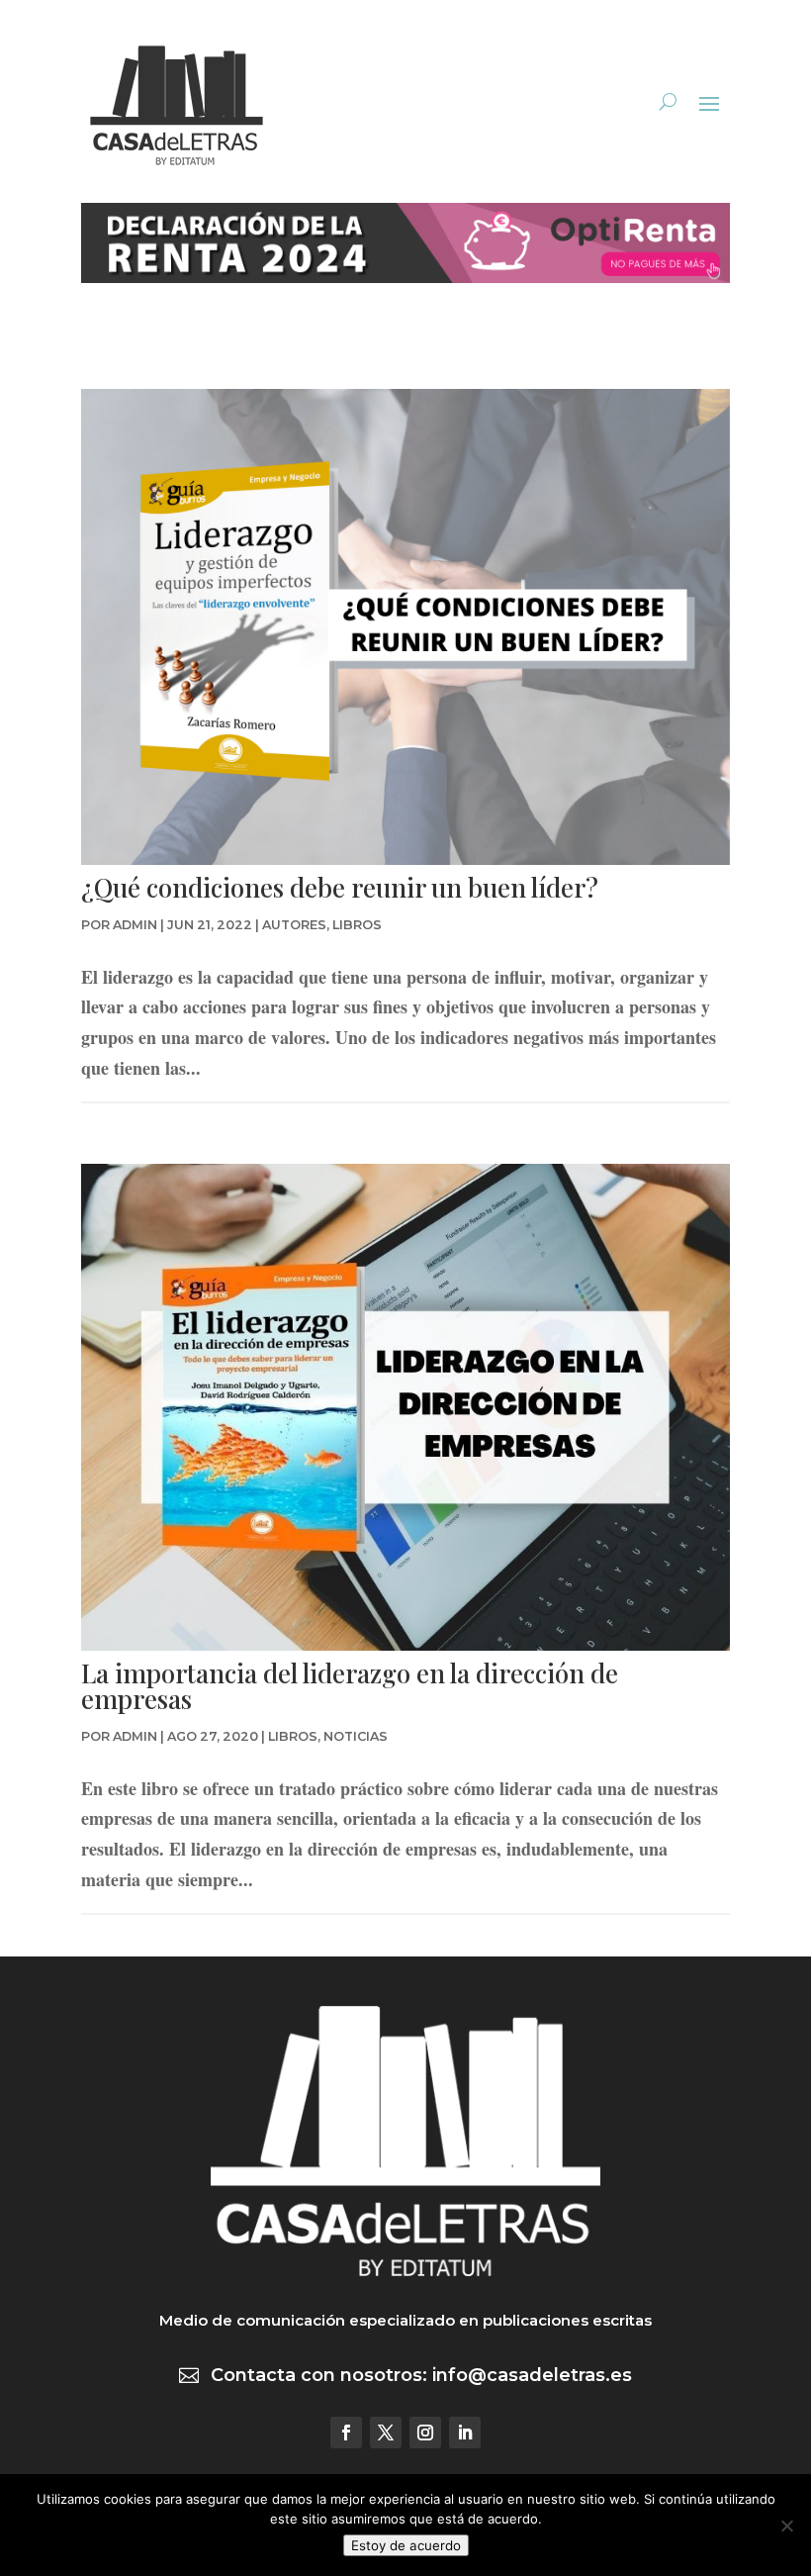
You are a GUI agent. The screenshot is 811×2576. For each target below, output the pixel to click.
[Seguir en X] (386, 2433)
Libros (357, 925)
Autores (294, 925)
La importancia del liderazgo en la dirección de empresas (350, 1686)
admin (135, 925)
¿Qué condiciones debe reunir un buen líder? (340, 887)
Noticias (356, 1736)
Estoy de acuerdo (406, 2545)
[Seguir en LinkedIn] (465, 2433)
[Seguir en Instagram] (425, 2433)
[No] (786, 2526)
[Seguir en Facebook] (346, 2433)
